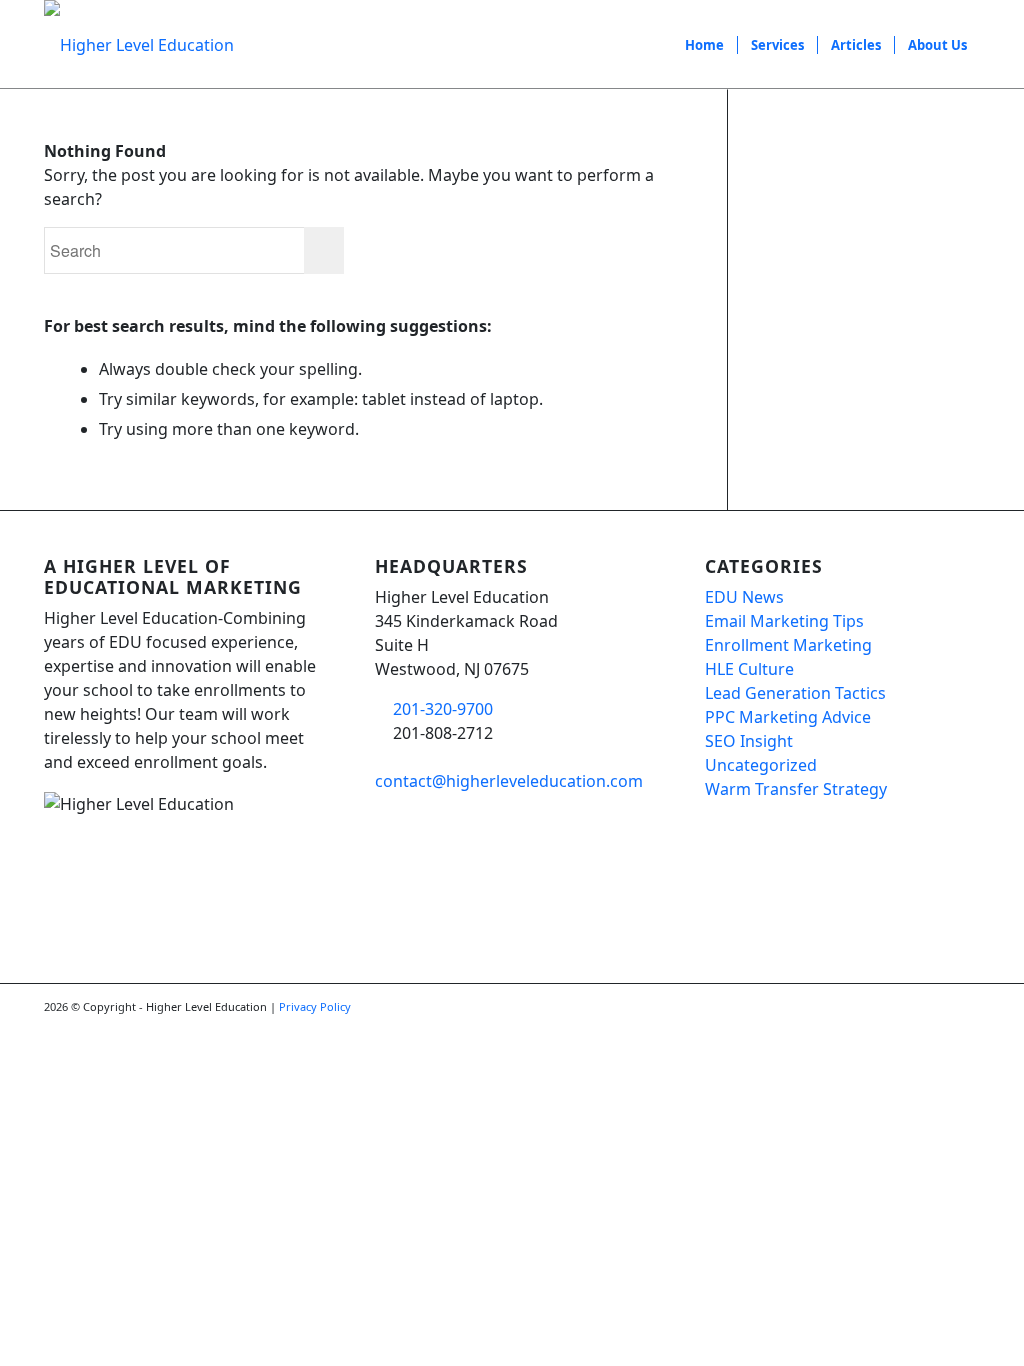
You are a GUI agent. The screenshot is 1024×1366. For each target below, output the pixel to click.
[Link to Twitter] (935, 1009)
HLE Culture (749, 669)
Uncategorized (761, 765)
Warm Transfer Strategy (796, 789)
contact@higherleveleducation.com (509, 781)
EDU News (744, 597)
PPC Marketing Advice (788, 717)
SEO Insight (749, 741)
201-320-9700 (443, 709)
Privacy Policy (315, 1006)
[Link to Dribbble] (965, 1009)
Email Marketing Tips (784, 621)
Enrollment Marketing (788, 645)
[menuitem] (704, 45)
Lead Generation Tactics (795, 693)
